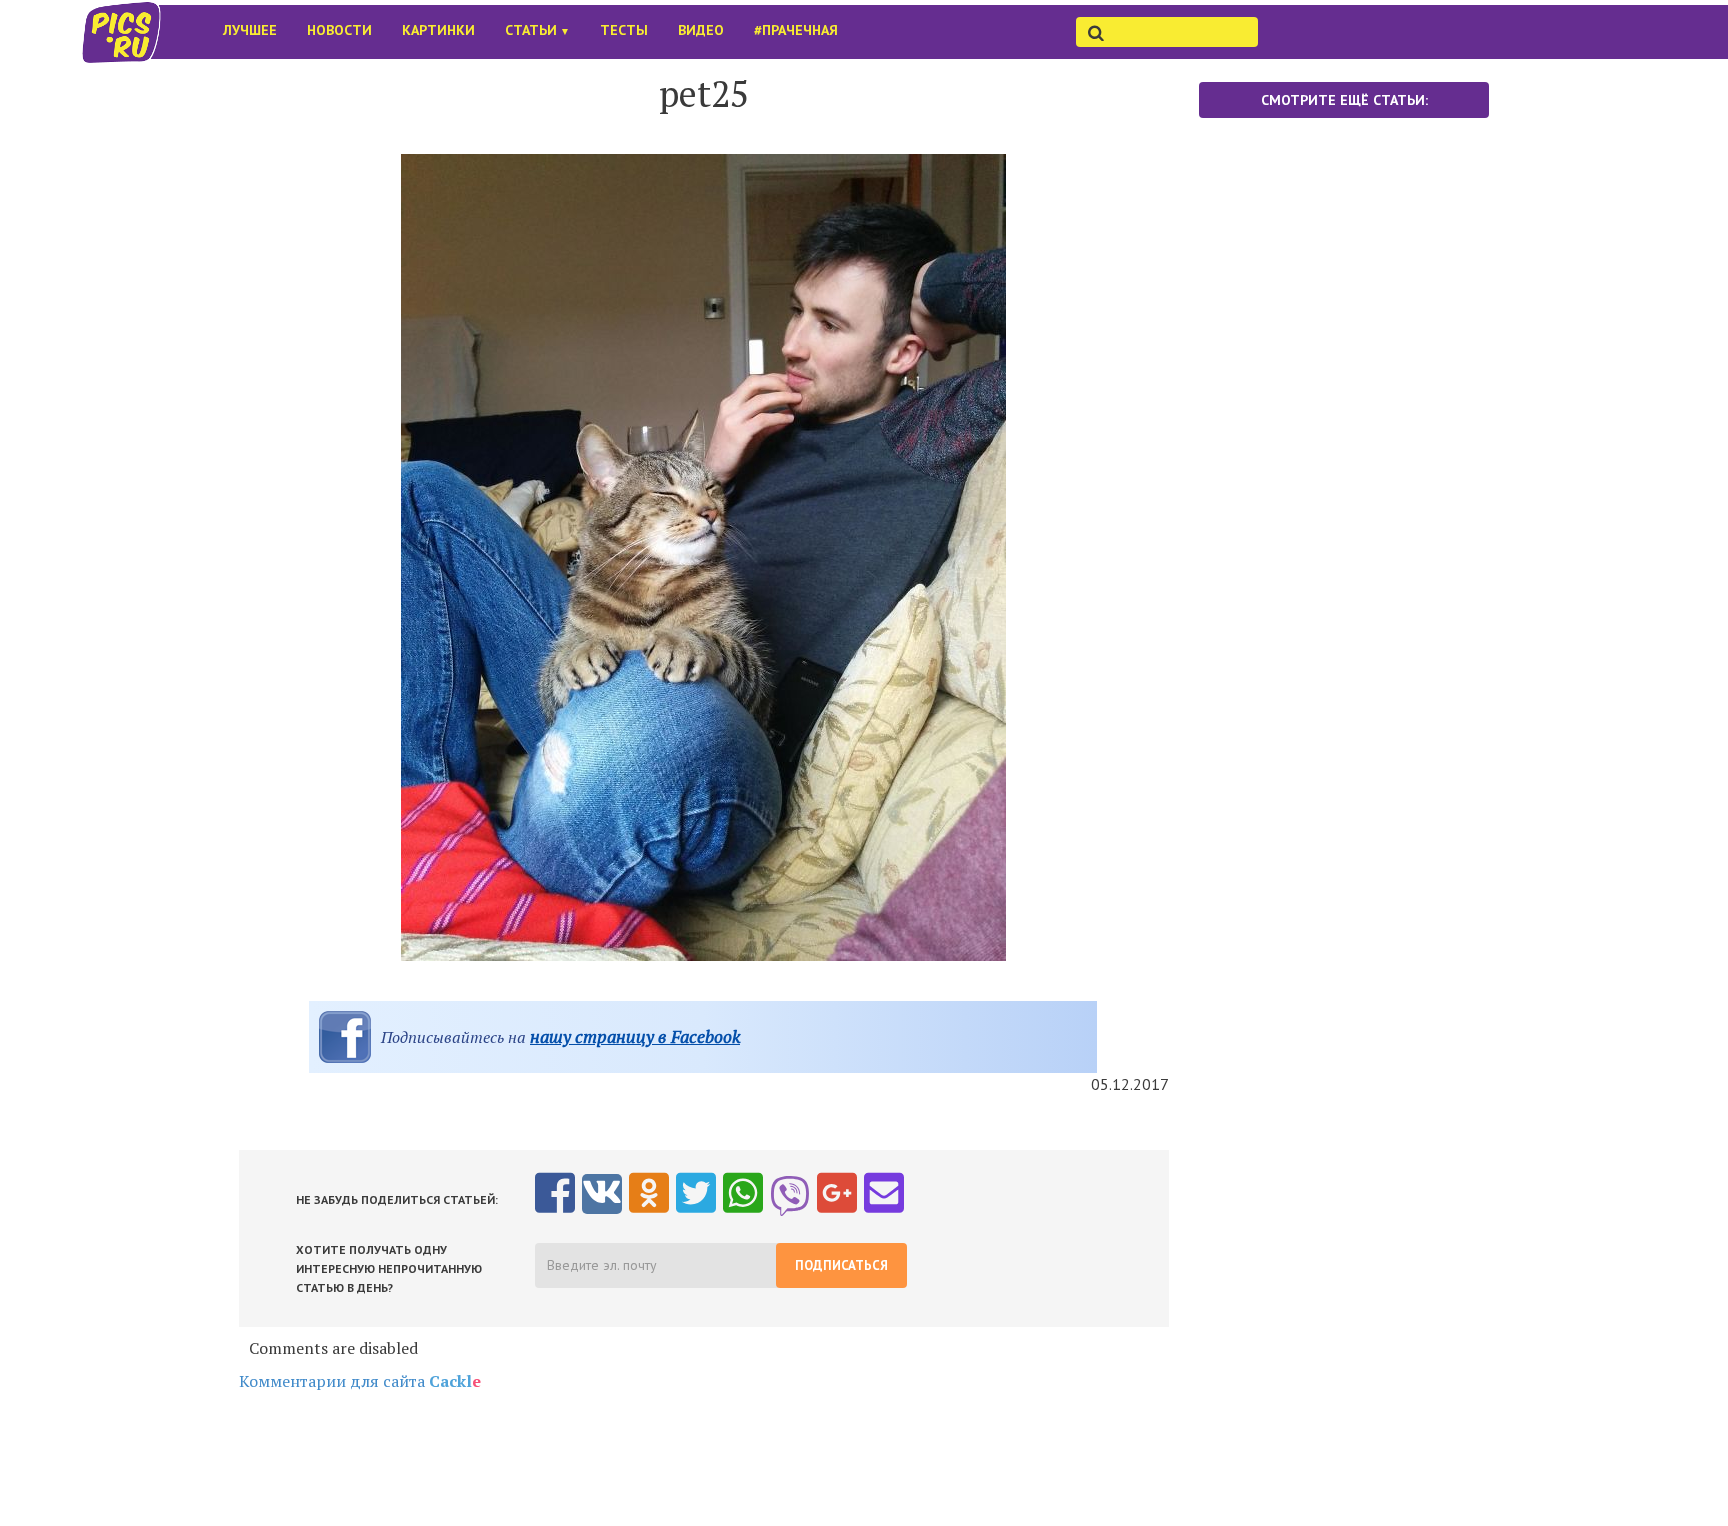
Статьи (537, 30)
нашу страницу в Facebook (635, 1036)
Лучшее (250, 30)
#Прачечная (796, 30)
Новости (339, 30)
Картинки (438, 30)
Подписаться (841, 1265)
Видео (701, 30)
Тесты (624, 30)
